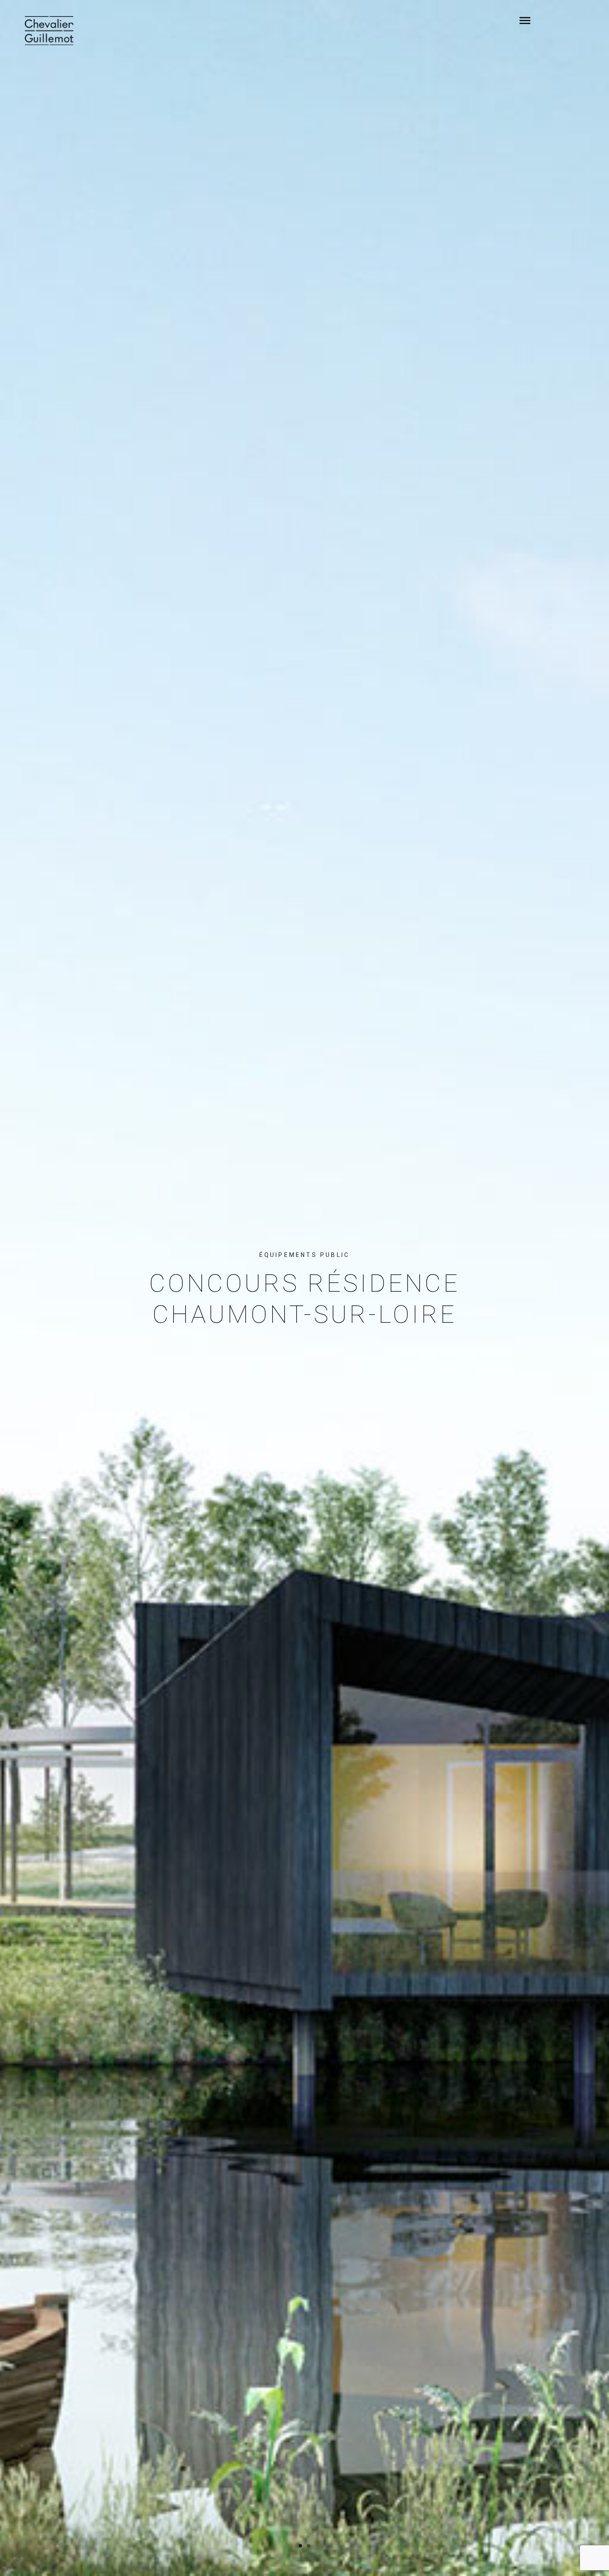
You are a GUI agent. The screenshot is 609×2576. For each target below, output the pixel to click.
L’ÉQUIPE (540, 17)
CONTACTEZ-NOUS (549, 17)
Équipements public (305, 1255)
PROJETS (532, 17)
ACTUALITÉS (557, 17)
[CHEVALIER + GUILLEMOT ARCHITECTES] (49, 31)
